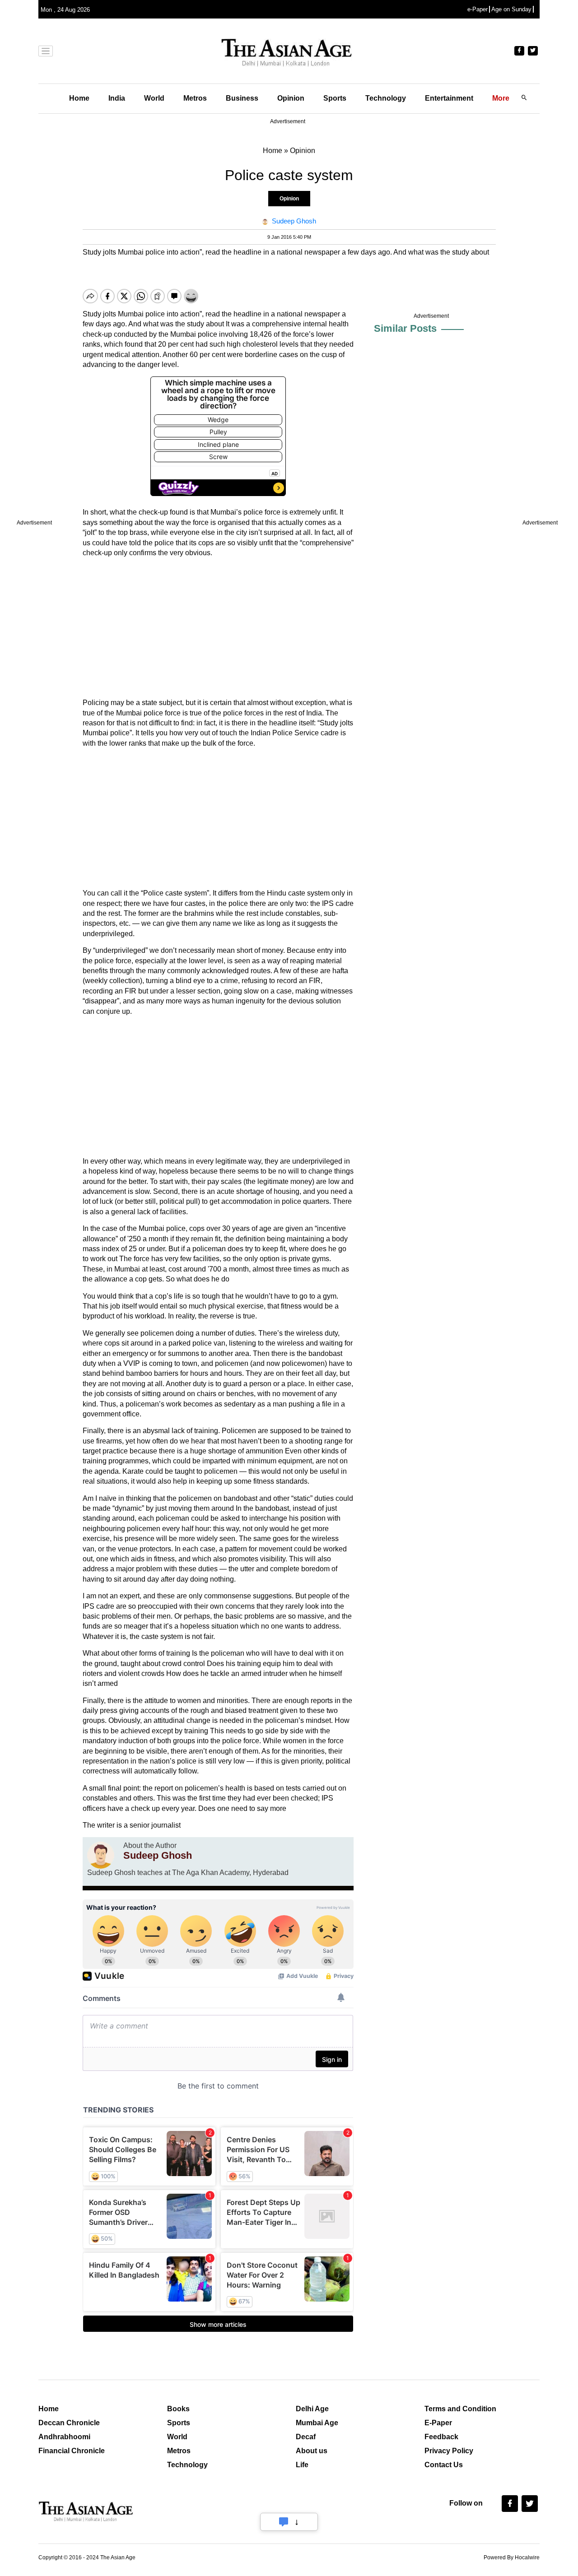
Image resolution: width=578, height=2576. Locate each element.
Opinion (291, 98)
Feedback (441, 2437)
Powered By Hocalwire (512, 2557)
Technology (386, 98)
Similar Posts (405, 328)
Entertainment (449, 98)
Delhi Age (312, 2409)
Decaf (306, 2437)
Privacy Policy (449, 2451)
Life (302, 2465)
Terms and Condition (460, 2409)
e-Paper (478, 9)
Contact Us (444, 2465)
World (154, 98)
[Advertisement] (218, 628)
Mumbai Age (317, 2423)
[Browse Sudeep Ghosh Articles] (101, 1855)
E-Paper (438, 2423)
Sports (335, 98)
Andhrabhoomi (64, 2437)
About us (312, 2451)
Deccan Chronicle (69, 2423)
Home (79, 98)
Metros (195, 98)
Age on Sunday (511, 9)
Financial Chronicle (72, 2451)
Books (178, 2409)
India (117, 98)
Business (242, 98)
